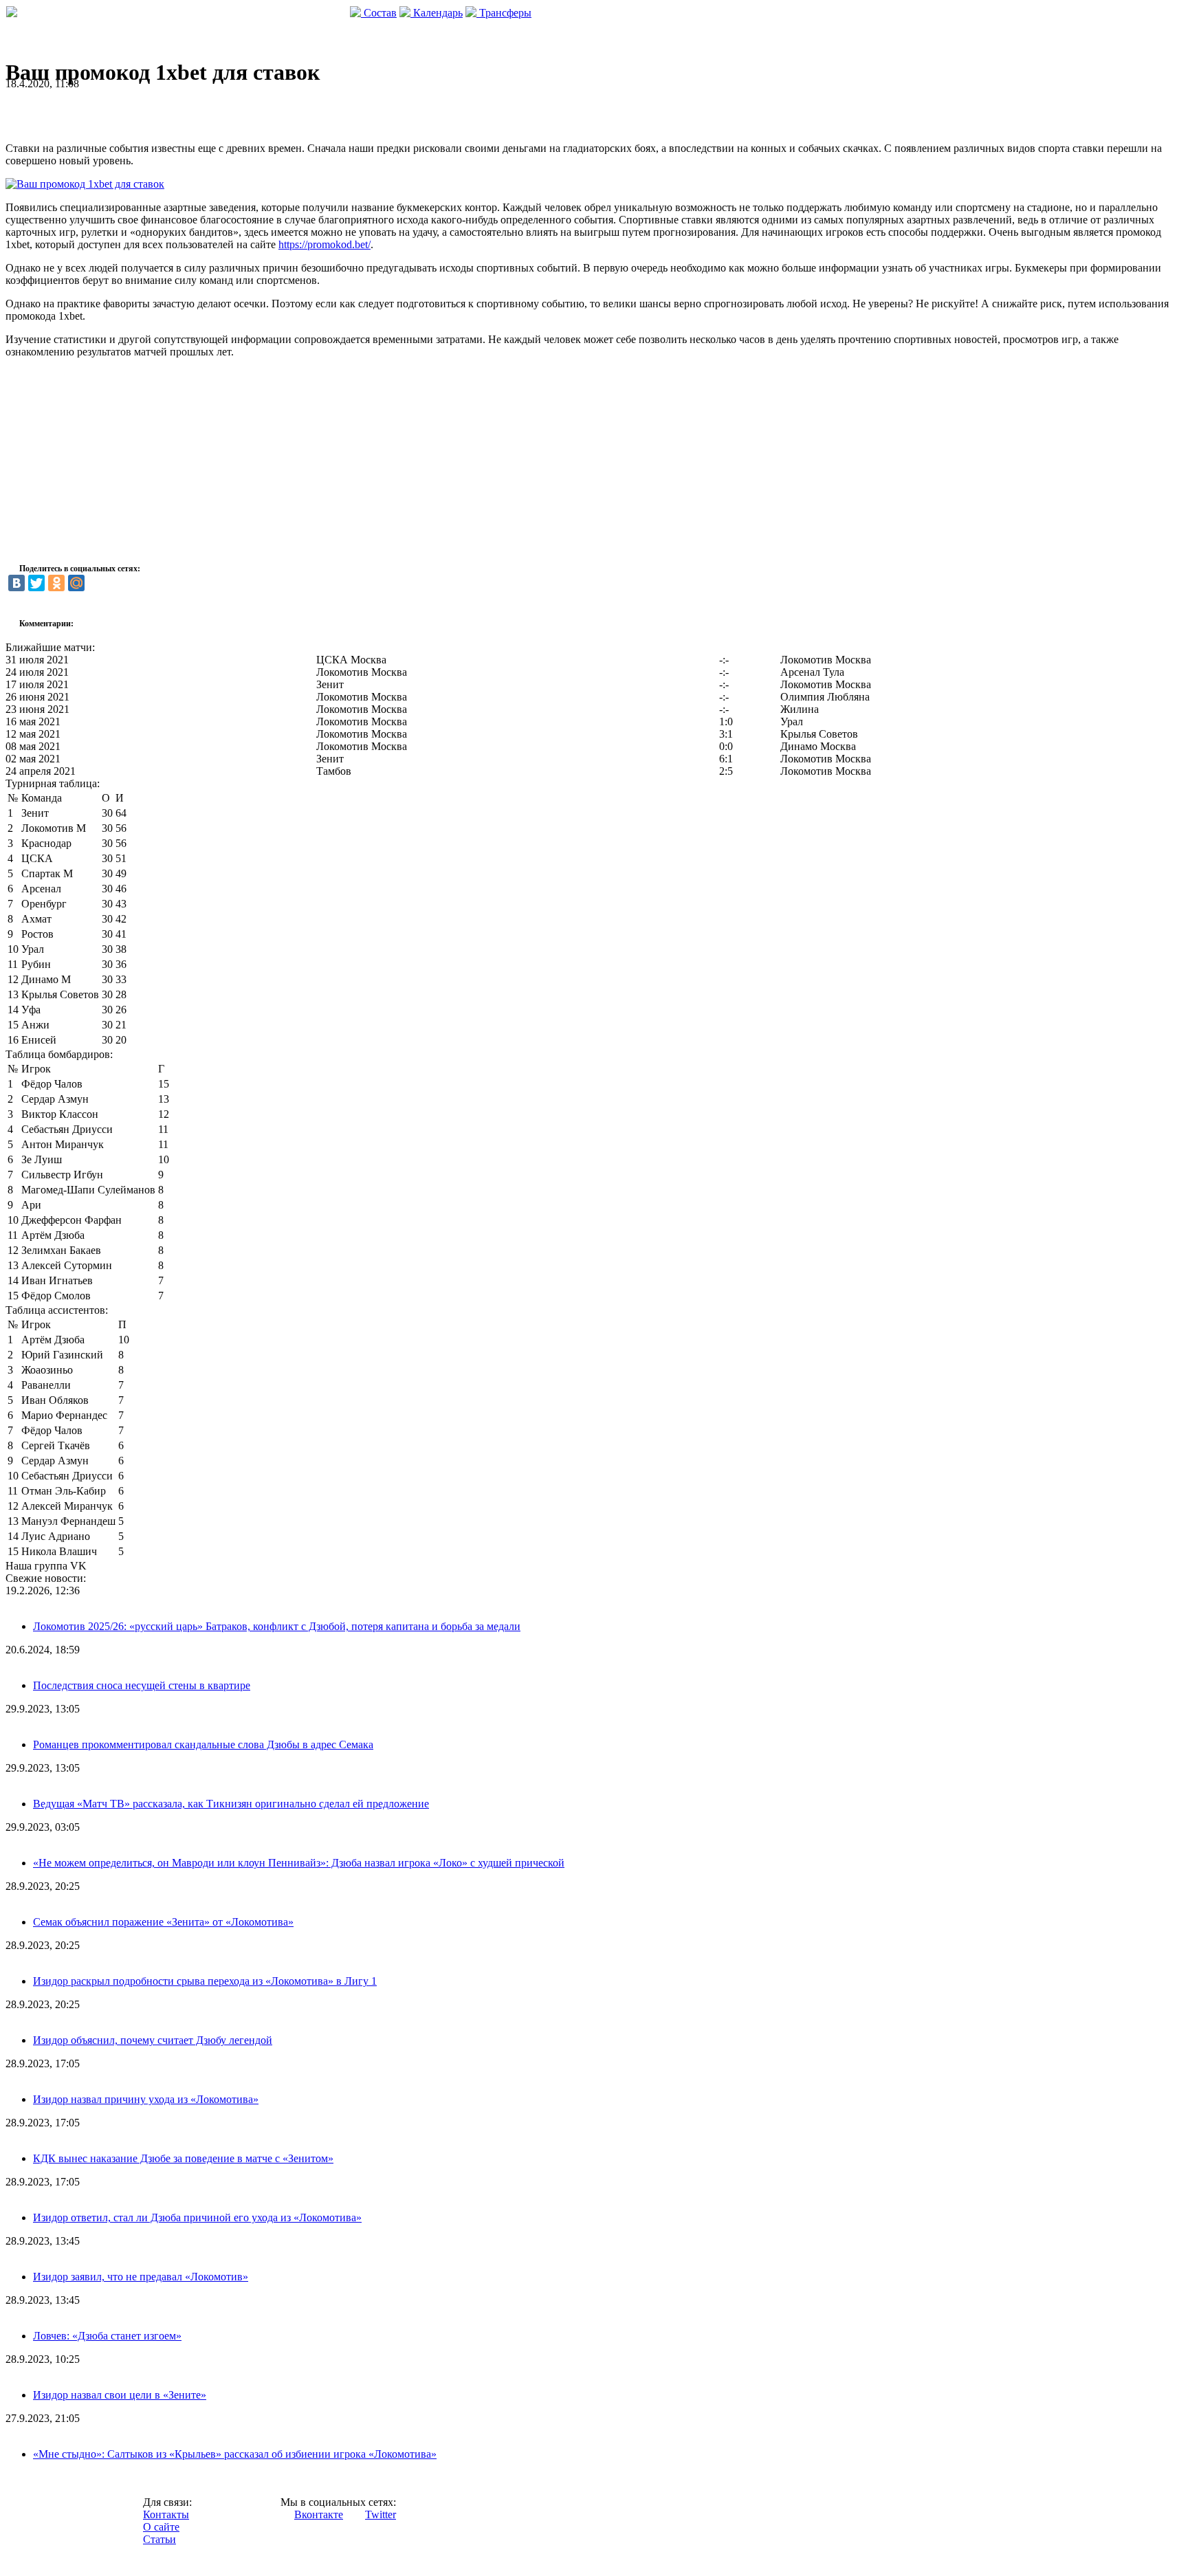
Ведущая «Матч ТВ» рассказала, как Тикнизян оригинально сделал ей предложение (231, 1804)
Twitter (381, 2514)
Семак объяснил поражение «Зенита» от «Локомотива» (163, 1922)
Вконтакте (319, 2514)
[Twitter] (36, 583)
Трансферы (504, 13)
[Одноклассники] (56, 583)
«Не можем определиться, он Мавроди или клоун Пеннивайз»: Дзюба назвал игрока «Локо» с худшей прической (299, 1863)
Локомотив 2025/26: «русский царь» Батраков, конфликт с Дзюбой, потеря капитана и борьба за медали (277, 1626)
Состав (379, 13)
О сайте (161, 2527)
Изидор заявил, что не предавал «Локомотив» (141, 2277)
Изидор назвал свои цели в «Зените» (120, 2395)
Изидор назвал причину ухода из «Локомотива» (146, 2099)
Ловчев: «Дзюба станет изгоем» (107, 2336)
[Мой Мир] (76, 583)
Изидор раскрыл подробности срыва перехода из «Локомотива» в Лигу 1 (205, 1981)
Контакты (166, 2514)
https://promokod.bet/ (324, 244)
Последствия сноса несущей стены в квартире (142, 1685)
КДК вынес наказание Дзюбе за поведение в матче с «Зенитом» (183, 2158)
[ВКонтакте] (16, 583)
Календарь (437, 13)
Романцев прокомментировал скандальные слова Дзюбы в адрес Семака (203, 1744)
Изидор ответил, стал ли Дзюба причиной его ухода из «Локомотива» (197, 2217)
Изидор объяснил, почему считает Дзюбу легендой (153, 2040)
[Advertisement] (166, 111)
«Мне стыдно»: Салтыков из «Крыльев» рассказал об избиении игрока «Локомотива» (235, 2454)
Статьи (159, 2539)
